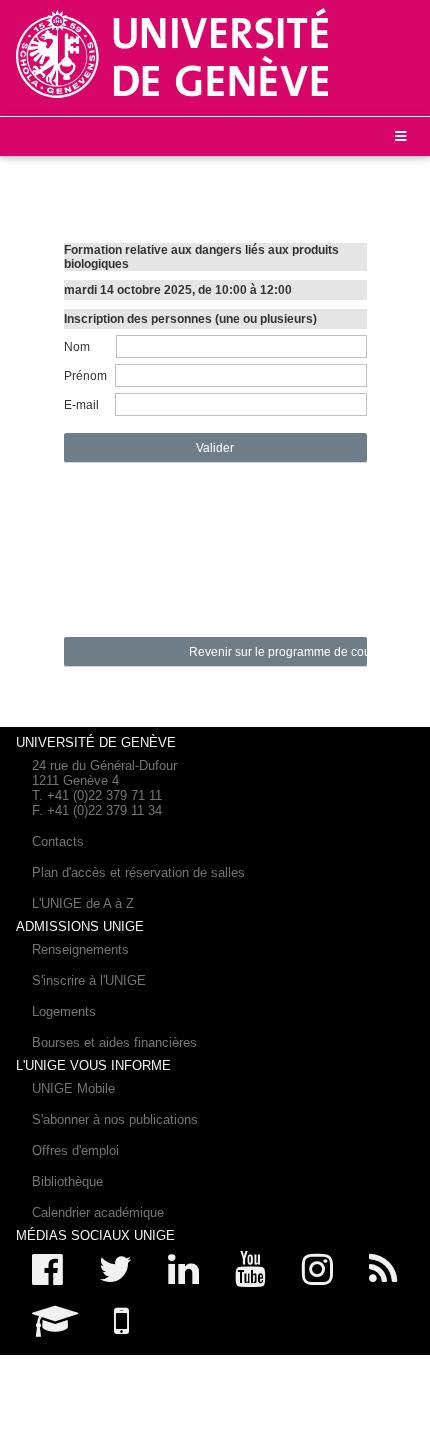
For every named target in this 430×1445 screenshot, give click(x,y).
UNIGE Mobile (73, 1088)
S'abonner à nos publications (115, 1119)
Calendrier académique (98, 1212)
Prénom (85, 376)
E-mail (81, 405)
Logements (64, 1011)
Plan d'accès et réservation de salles (138, 872)
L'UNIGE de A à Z (83, 903)
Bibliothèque (67, 1181)
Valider (215, 448)
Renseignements (80, 949)
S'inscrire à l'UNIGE (89, 980)
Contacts (58, 841)
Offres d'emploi (75, 1150)
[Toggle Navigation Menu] (400, 136)
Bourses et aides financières (114, 1042)
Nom (77, 347)
